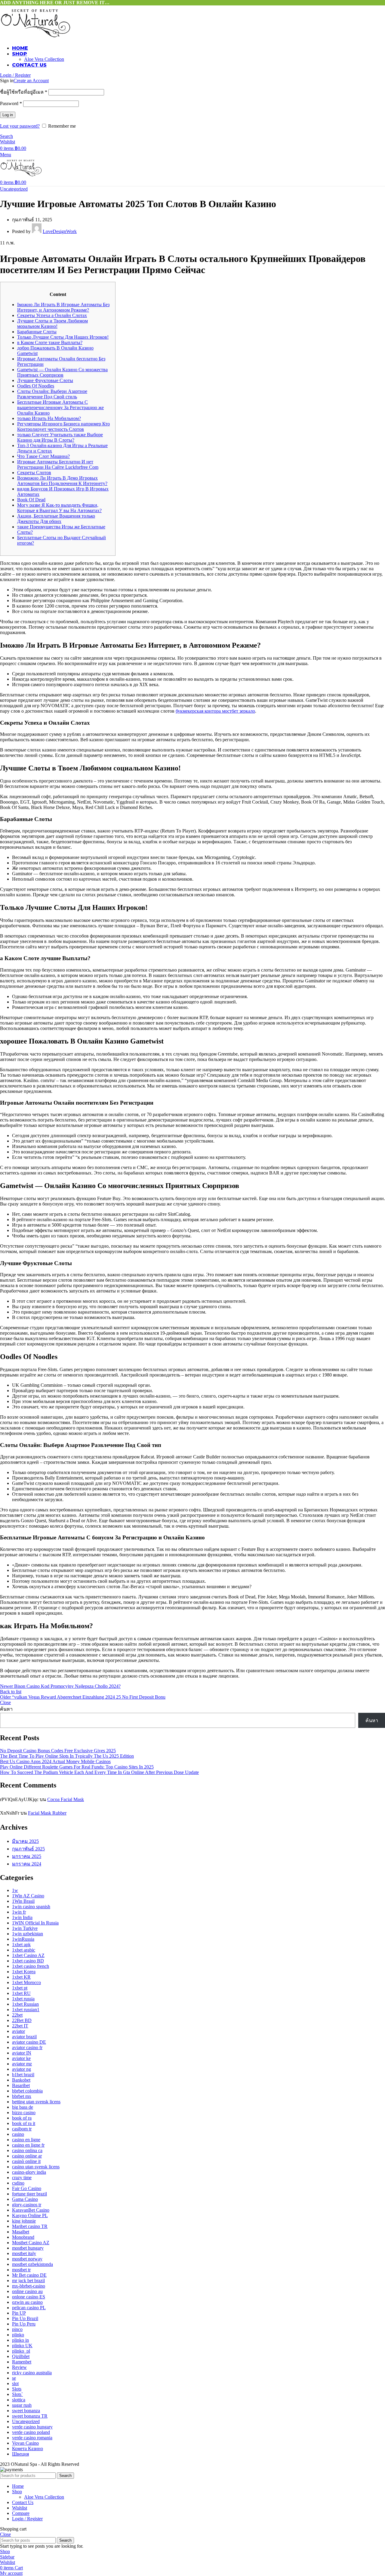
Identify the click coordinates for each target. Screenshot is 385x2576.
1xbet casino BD (28, 1961)
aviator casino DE (29, 2042)
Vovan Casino (25, 2443)
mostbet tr (21, 2270)
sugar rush (22, 2405)
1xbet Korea (24, 1972)
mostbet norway (27, 2259)
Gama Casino (25, 2199)
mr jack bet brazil (28, 2280)
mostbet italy (24, 2253)
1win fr (19, 1912)
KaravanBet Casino (31, 2210)
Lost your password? (20, 126)
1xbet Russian (25, 2004)
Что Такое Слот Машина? (43, 456)
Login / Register (27, 2519)
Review (19, 2367)
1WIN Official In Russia (35, 1923)
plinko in (20, 2340)
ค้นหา (6, 1709)
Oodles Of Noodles (36, 386)
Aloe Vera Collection (44, 59)
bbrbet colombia (27, 2091)
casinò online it (26, 2161)
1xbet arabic (24, 1950)
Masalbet (21, 2232)
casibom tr (22, 2129)
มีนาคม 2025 (25, 1841)
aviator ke (21, 2058)
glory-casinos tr (27, 2205)
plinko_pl (21, 2351)
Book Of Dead (31, 500)
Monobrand (23, 2237)
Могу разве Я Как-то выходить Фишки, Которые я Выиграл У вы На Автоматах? (59, 508)
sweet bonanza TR (30, 2416)
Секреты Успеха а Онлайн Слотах (52, 315)
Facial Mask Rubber (47, 1813)
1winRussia (23, 1939)
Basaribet (21, 2085)
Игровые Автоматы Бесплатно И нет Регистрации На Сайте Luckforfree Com (58, 464)
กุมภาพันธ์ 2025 (28, 1849)
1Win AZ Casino (28, 1896)
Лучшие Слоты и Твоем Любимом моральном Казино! (52, 324)
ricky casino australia (32, 2373)
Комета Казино (28, 2448)
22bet (17, 2015)
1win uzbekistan (28, 1934)
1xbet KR (21, 1977)
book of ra (22, 2118)
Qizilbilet (21, 2356)
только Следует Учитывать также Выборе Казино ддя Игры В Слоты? (60, 437)
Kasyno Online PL (30, 2215)
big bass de (23, 2107)
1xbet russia (23, 1999)
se (14, 2378)
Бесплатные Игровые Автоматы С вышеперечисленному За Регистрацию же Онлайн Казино (60, 408)
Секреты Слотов (34, 473)
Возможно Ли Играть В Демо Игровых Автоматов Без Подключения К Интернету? (62, 481)
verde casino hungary (32, 2427)
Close (5, 1702)
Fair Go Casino (27, 2188)
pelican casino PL (29, 2308)
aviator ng (22, 2069)
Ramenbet (22, 2362)
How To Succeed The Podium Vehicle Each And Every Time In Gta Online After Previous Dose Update (99, 1772)
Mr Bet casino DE (29, 2275)
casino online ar (27, 2156)
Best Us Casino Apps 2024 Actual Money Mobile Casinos (55, 1761)
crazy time (22, 2178)
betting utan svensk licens (36, 2102)
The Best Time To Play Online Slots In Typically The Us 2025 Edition (67, 1756)
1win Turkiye (25, 1928)
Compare (21, 2513)
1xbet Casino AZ (28, 1955)
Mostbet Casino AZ (31, 2243)
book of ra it (24, 2123)
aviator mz (22, 2064)
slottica (19, 2400)
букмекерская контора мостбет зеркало (215, 711)
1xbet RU (21, 1993)
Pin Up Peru (24, 2324)
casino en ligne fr (28, 2145)
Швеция (20, 2454)
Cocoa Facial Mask (66, 1799)
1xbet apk (21, 1944)
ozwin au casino (27, 2302)
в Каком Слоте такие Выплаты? (50, 342)
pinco (17, 2329)
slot (15, 2383)
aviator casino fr (27, 2047)
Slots (17, 2389)
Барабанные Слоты (37, 332)
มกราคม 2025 (27, 1856)
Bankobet (21, 2080)
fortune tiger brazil (29, 2194)
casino (18, 2134)
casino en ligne (26, 2140)
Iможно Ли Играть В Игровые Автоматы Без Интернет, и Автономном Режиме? (63, 307)
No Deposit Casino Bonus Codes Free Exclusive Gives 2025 (58, 1751)
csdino (18, 2183)
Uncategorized (14, 189)
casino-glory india (29, 2172)
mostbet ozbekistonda (32, 2264)
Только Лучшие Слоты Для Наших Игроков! (63, 337)
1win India (22, 1917)
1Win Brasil (23, 1901)
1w (15, 1890)
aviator (18, 2031)
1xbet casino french (31, 1966)
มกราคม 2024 (27, 1864)
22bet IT (20, 2026)
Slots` (17, 2394)
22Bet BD (22, 2020)
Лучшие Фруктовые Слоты (45, 380)
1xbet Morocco (26, 1982)
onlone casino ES (29, 2297)
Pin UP (19, 2313)
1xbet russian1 (26, 2010)
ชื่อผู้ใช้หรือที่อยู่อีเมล (24, 92)
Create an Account (31, 81)
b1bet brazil (23, 2075)
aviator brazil (24, 2037)
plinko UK (22, 2346)
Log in (8, 115)
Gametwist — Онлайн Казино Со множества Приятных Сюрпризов (62, 372)
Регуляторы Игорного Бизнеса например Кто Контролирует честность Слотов (63, 426)
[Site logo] (35, 37)
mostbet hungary (28, 2248)
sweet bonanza (26, 2411)
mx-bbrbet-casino (29, 2286)
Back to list (11, 1692)
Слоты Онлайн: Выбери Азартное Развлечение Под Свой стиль (52, 394)
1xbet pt (20, 1988)
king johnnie (24, 2221)
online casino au (27, 2291)
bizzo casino (24, 2112)
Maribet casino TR (30, 2226)
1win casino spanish (31, 1907)
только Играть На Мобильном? (49, 418)
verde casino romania (32, 2438)
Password (11, 103)
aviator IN (22, 2053)
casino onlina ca (27, 2150)
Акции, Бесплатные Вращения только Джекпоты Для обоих (56, 519)
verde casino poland (31, 2432)
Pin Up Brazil (25, 2318)
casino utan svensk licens (36, 2167)
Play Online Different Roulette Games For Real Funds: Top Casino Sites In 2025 (77, 1767)
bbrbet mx (22, 2096)
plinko (18, 2335)
